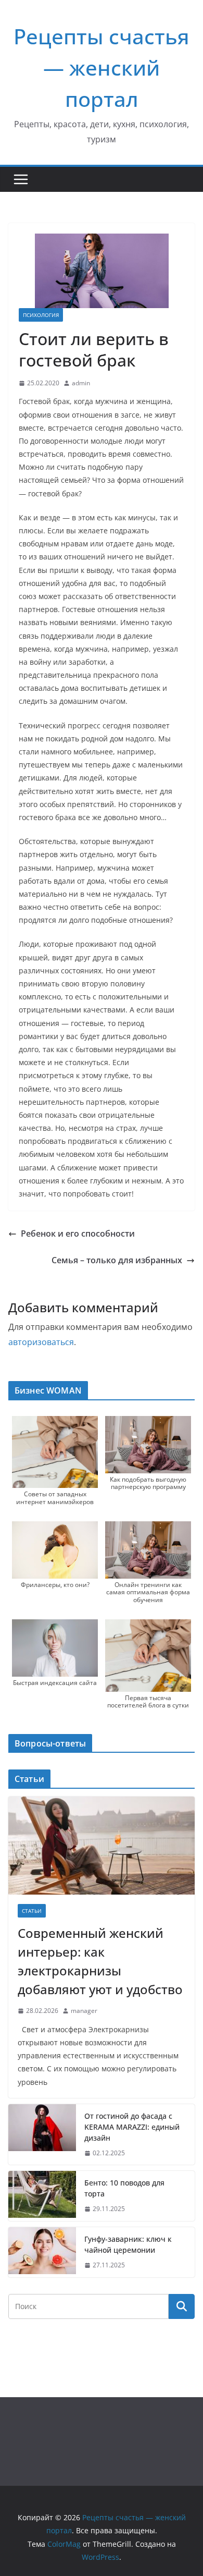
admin (81, 383)
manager (84, 2011)
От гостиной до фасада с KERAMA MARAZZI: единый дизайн (132, 2127)
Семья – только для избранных (117, 1260)
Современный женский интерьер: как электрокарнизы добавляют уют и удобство (100, 1961)
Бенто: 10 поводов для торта (124, 2188)
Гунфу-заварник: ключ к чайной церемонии (128, 2244)
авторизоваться (41, 1342)
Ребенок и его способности (78, 1234)
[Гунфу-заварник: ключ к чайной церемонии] (42, 2252)
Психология (41, 315)
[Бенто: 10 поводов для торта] (42, 2196)
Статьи (32, 1911)
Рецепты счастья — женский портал (102, 68)
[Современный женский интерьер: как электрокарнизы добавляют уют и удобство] (102, 1846)
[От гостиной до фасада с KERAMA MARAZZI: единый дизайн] (42, 2135)
